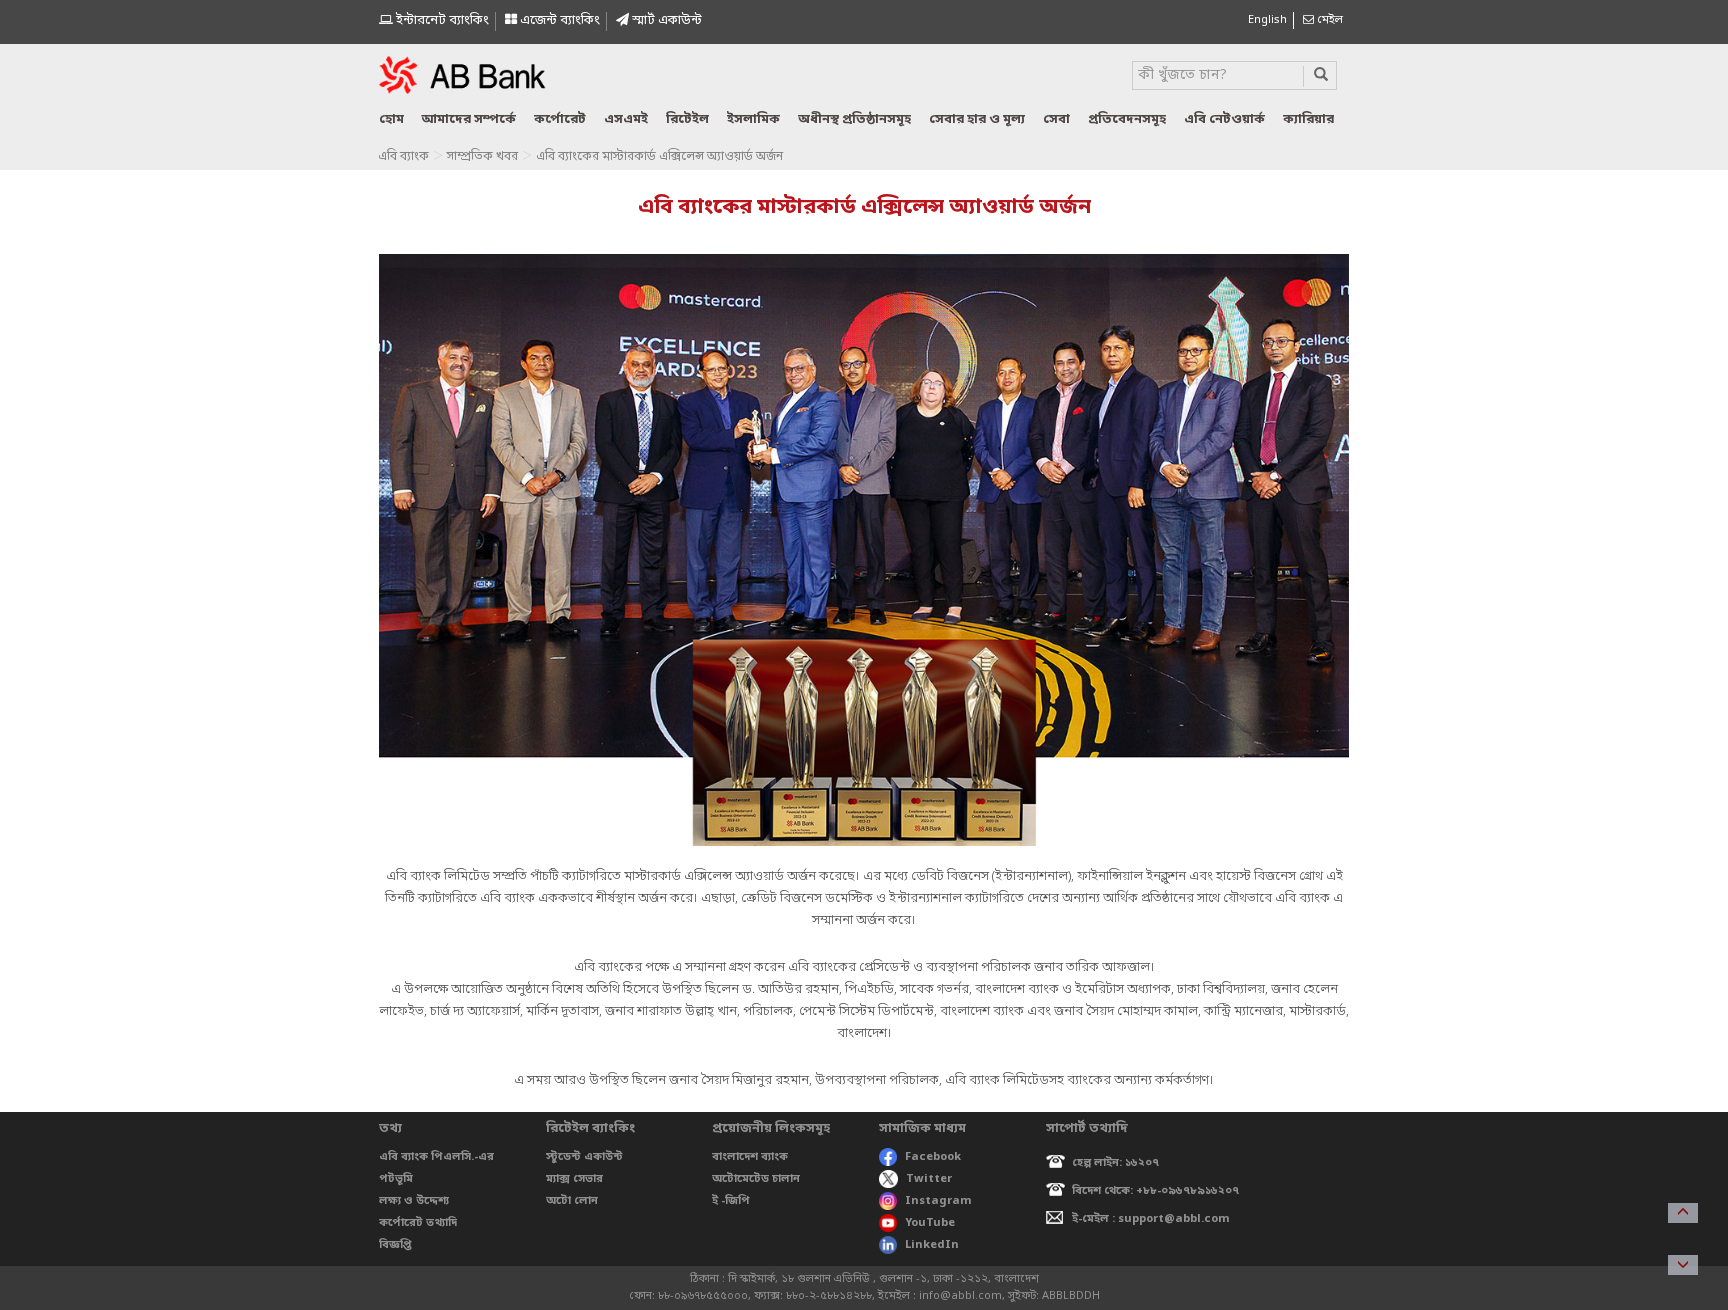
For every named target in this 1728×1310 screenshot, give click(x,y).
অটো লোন (572, 1201)
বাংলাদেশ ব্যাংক (750, 1157)
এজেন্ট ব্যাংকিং (558, 20)
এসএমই (626, 119)
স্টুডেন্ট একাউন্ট (584, 1157)
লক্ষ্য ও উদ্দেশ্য (414, 1201)
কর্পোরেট (560, 119)
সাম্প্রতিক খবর (482, 157)
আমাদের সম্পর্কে (469, 119)
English (1267, 20)
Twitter (929, 1179)
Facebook (933, 1157)
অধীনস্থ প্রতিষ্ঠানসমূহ (854, 119)
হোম (391, 119)
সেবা (1056, 119)
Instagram (938, 1201)
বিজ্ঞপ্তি (395, 1245)
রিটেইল (687, 119)
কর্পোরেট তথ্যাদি (418, 1223)
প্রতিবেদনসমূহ (1127, 119)
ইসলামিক (753, 119)
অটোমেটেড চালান (756, 1179)
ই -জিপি (731, 1201)
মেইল (1328, 20)
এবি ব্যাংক (403, 157)
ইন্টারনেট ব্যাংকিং (441, 20)
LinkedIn (932, 1245)
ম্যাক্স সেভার (574, 1179)
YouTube (930, 1223)
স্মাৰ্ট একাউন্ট (665, 20)
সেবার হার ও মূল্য (977, 119)
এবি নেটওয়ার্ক (1224, 119)
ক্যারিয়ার (1308, 119)
